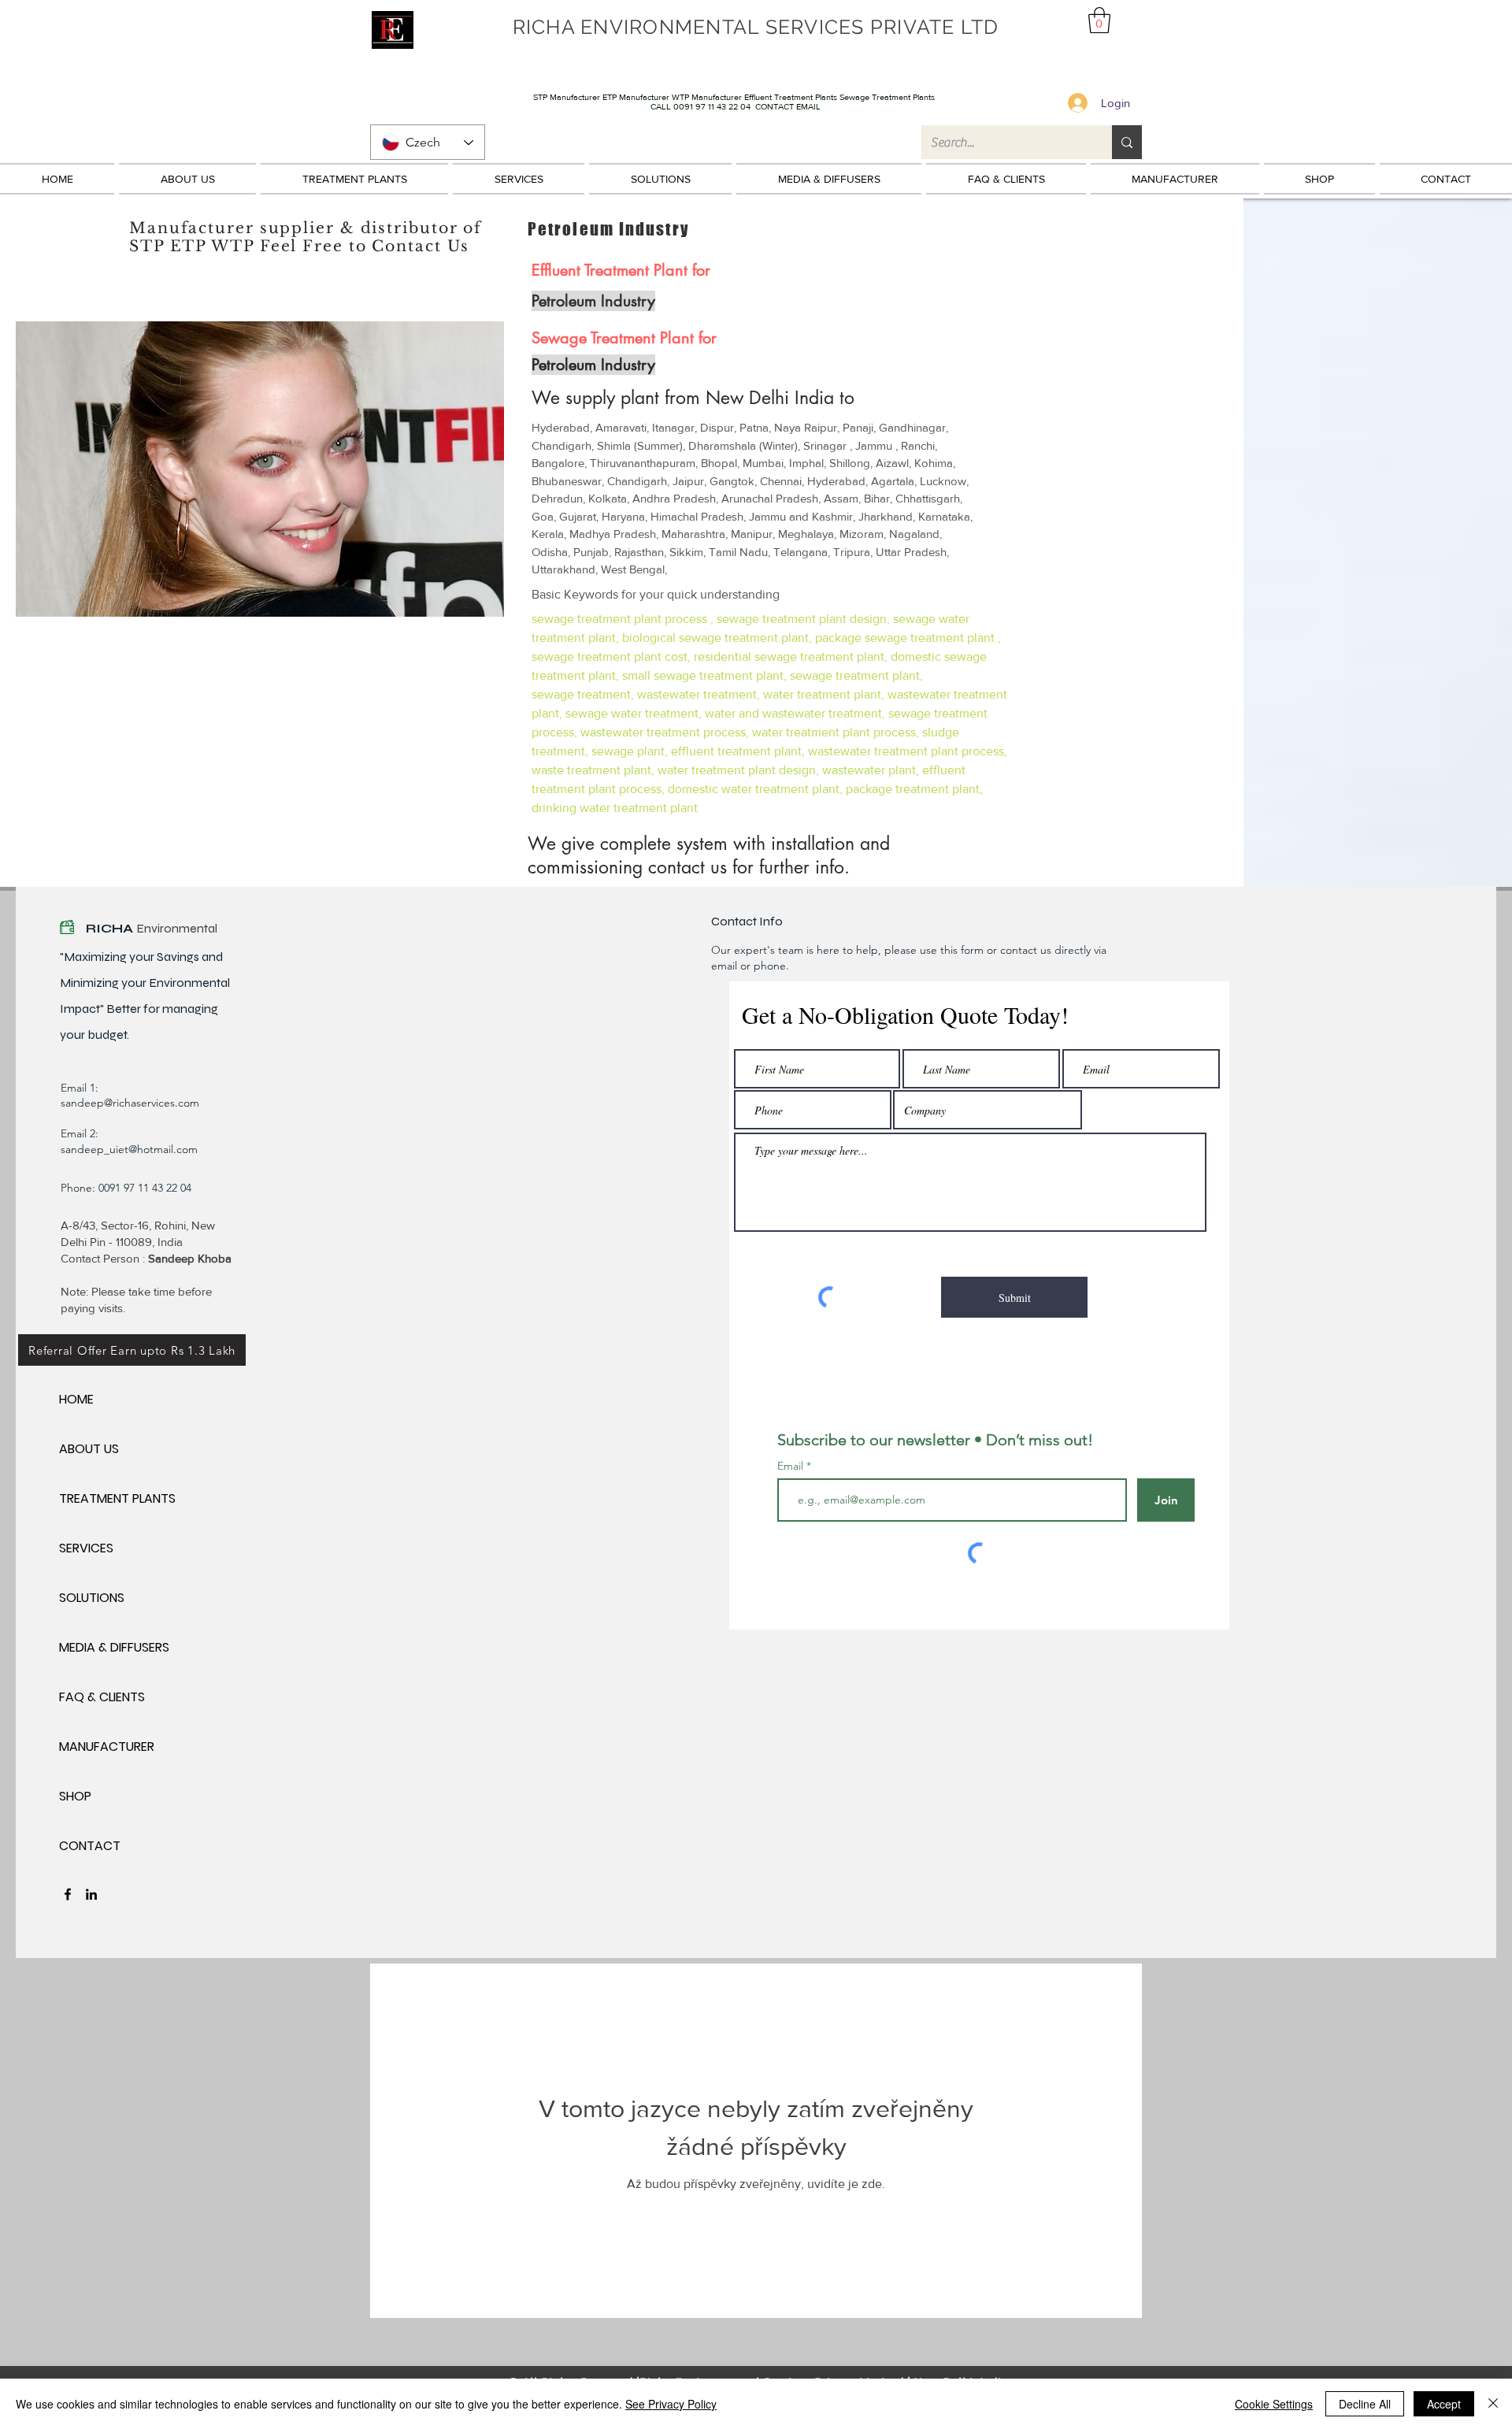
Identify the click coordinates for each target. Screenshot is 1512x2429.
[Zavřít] (1493, 2404)
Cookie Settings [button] (1274, 2404)
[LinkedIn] (91, 1894)
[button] (1099, 20)
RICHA (111, 928)
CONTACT (90, 1846)
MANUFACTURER (107, 1747)
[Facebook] (68, 1894)
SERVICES (86, 1548)
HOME (76, 1399)
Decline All (1365, 2404)
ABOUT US (89, 1449)
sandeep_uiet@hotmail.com (129, 1149)
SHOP (75, 1796)
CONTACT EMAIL (788, 106)
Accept (1444, 2404)
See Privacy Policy (671, 2404)
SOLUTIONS (92, 1598)
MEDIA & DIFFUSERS (114, 1647)
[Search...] (1127, 142)
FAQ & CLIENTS (102, 1697)
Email (792, 1466)
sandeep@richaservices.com (130, 1103)
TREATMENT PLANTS (115, 1498)
